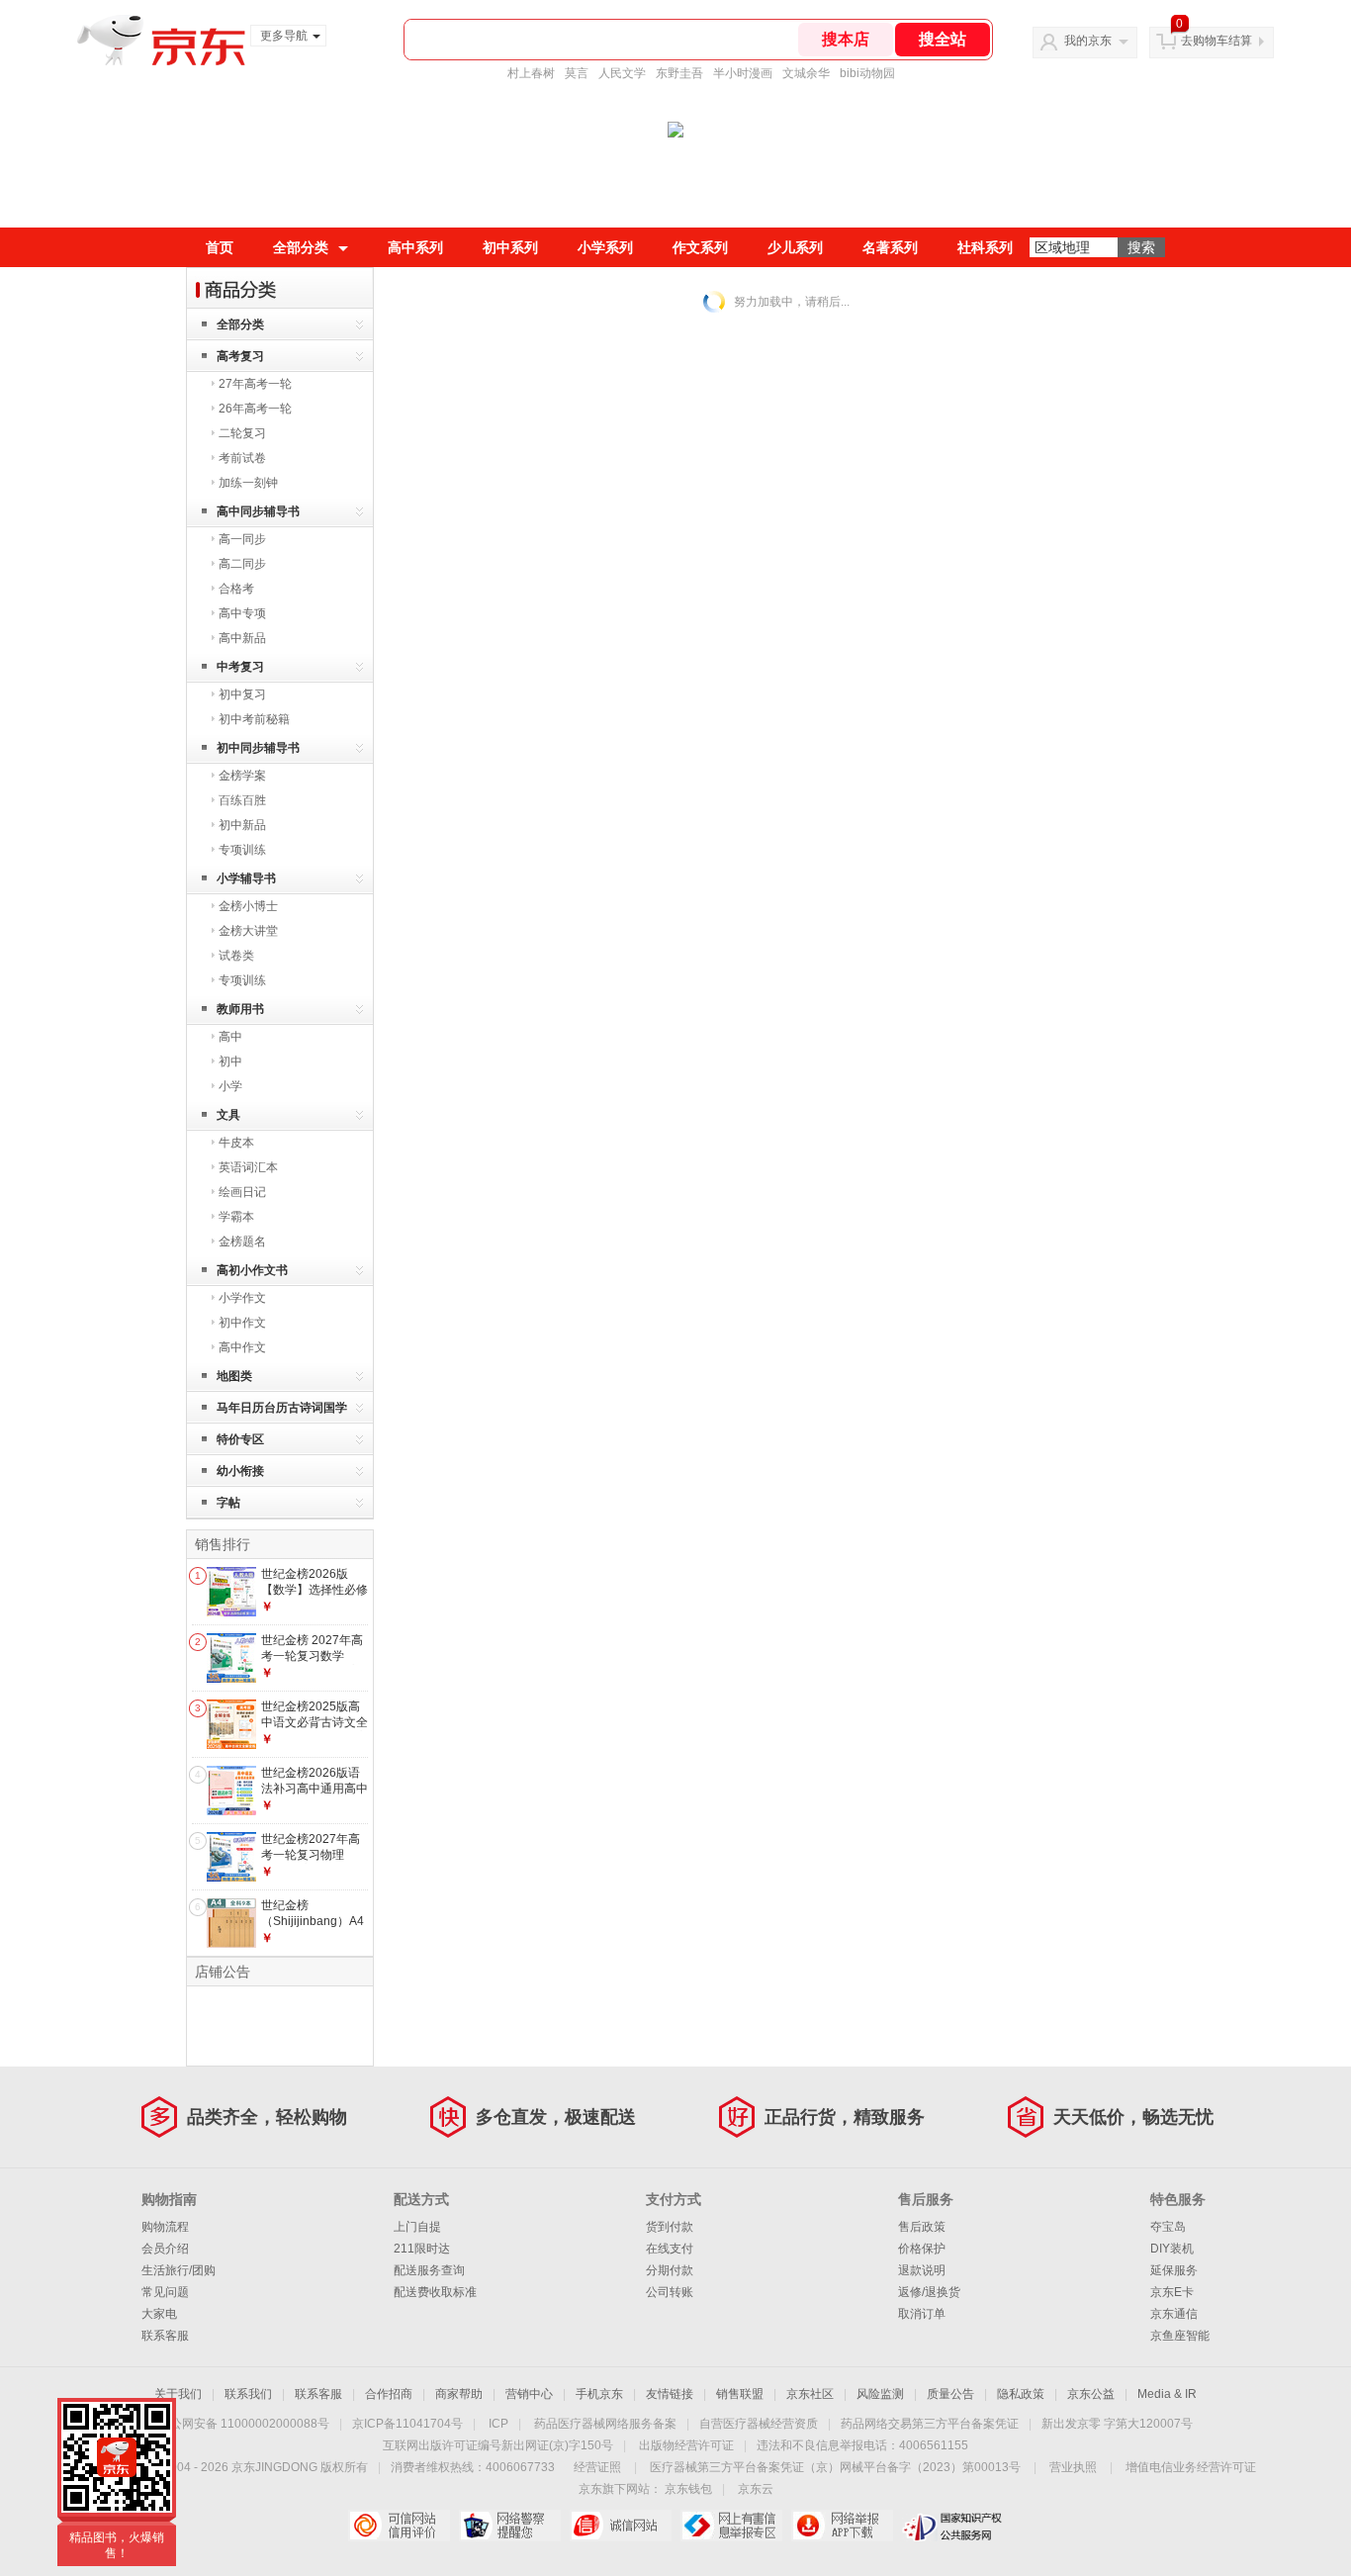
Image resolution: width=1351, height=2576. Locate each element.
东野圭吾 (679, 73)
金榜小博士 (248, 906)
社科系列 (985, 247)
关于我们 (178, 2394)
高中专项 (242, 613)
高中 (230, 1037)
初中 (230, 1061)
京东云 (756, 2489)
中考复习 (240, 667)
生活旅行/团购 (179, 2270)
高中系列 (415, 247)
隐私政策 (1021, 2394)
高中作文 (242, 1347)
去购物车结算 (1216, 41)
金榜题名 (242, 1242)
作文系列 (700, 247)
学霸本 (236, 1217)
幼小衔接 (240, 1471)
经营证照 (597, 2467)
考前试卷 (242, 458)
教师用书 (240, 1009)
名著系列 (890, 247)
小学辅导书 (246, 878)
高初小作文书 (252, 1270)
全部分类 (301, 247)
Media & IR (1167, 2394)
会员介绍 (165, 2249)
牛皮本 (236, 1143)
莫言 (577, 73)
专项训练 (242, 850)
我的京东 (1088, 41)
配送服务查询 (429, 2270)
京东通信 (1174, 2314)
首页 (220, 247)
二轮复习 (242, 433)
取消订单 (922, 2314)
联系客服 (165, 2336)
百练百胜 (242, 800)
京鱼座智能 (1180, 2336)
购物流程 (165, 2227)
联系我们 (248, 2394)
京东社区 (810, 2394)
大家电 (159, 2314)
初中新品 (242, 825)
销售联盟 (740, 2394)
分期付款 (670, 2270)
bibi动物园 (867, 73)
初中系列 (510, 247)
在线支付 (670, 2249)
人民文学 (622, 73)
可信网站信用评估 (399, 2526)
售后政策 (922, 2227)
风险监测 (880, 2394)
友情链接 (670, 2394)
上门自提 (417, 2227)
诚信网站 (621, 2526)
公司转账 (670, 2292)
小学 (230, 1086)
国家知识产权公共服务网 (953, 2526)
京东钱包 (688, 2489)
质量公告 (950, 2394)
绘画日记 (242, 1192)
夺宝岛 (1168, 2227)
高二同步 (242, 564)
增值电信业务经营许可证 (1191, 2467)
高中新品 (242, 638)
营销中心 (529, 2394)
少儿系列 (795, 247)
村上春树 (531, 73)
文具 (228, 1115)
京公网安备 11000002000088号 (244, 2424)
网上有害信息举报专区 (731, 2526)
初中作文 (242, 1323)
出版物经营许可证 (686, 2445)
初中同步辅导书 (258, 748)
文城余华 (806, 73)
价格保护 (922, 2249)
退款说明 (922, 2270)
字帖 (228, 1503)
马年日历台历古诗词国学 (282, 1408)
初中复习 (242, 694)
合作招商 (389, 2394)
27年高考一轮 (255, 384)
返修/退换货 (929, 2292)
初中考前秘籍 (254, 719)
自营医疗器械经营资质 (759, 2424)
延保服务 (1174, 2270)
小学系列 (605, 247)
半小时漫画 (743, 73)
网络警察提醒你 (510, 2526)
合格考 (236, 589)
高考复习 (240, 356)
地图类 (234, 1376)
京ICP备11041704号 (407, 2424)
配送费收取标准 (435, 2292)
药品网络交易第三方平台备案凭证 (930, 2424)
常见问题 (165, 2292)
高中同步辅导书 (258, 511)
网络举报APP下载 (842, 2526)
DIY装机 (1172, 2249)
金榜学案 (242, 776)
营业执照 (1073, 2467)
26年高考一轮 (255, 409)
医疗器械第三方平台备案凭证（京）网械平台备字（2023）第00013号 (835, 2467)
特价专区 (240, 1439)
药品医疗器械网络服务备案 (605, 2424)
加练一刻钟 (248, 483)
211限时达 (422, 2249)
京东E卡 (1172, 2292)
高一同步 (242, 539)
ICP (498, 2424)
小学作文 (242, 1298)
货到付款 (670, 2227)
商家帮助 (459, 2394)
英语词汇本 (248, 1167)
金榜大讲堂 (248, 931)
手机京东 (599, 2394)
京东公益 (1091, 2394)
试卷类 (236, 956)
